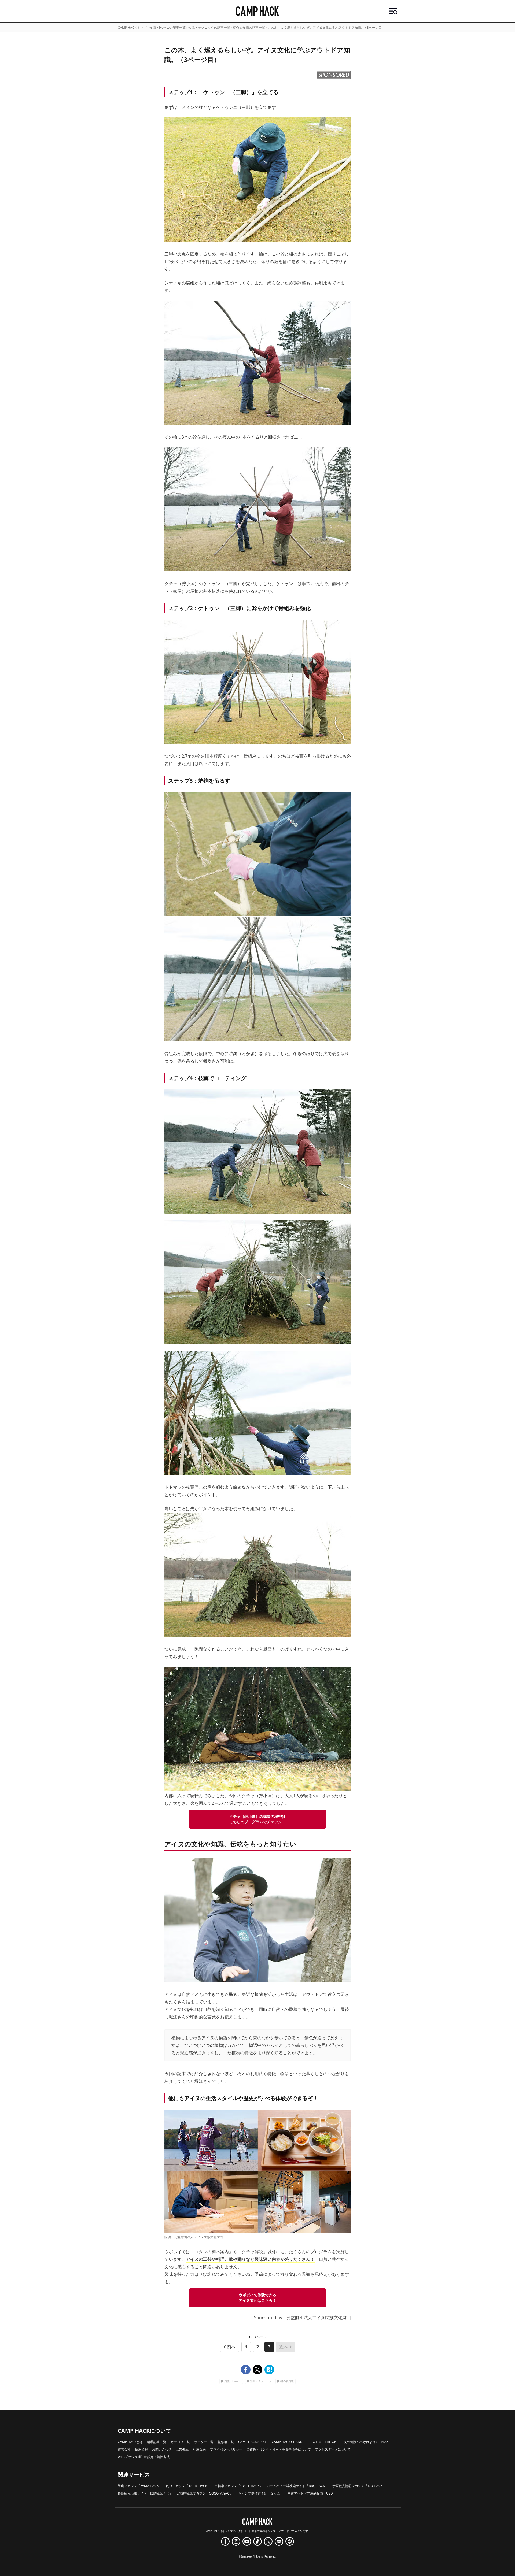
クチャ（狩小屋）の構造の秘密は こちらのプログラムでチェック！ (257, 1819)
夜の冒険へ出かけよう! (360, 2442)
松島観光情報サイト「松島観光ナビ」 (145, 2493)
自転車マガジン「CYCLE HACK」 (239, 2486)
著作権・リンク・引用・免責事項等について (279, 2449)
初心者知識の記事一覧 (249, 27)
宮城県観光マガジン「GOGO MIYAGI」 (205, 2493)
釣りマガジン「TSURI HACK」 (188, 2486)
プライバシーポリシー (226, 2449)
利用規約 (199, 2449)
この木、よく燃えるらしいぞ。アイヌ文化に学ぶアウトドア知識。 (316, 27)
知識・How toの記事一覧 (168, 27)
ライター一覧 (204, 2442)
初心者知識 (287, 2382)
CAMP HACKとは (130, 2442)
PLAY (385, 2442)
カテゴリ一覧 (180, 2442)
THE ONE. (332, 2442)
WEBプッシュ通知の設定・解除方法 (144, 2457)
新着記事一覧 (157, 2442)
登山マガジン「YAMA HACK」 (140, 2486)
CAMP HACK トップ (132, 27)
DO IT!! (315, 2442)
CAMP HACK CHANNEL (289, 2442)
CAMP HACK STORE (253, 2442)
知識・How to (233, 2382)
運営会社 (124, 2449)
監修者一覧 (226, 2442)
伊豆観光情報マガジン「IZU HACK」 (359, 2486)
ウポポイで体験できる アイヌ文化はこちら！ (257, 2298)
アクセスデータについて (333, 2449)
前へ (231, 2347)
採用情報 (141, 2449)
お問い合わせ (162, 2449)
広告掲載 (182, 2449)
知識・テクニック (261, 2382)
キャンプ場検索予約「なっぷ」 (261, 2493)
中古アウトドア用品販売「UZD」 (312, 2493)
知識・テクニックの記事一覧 (209, 27)
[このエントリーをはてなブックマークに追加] (269, 2370)
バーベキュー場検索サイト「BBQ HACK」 (297, 2486)
